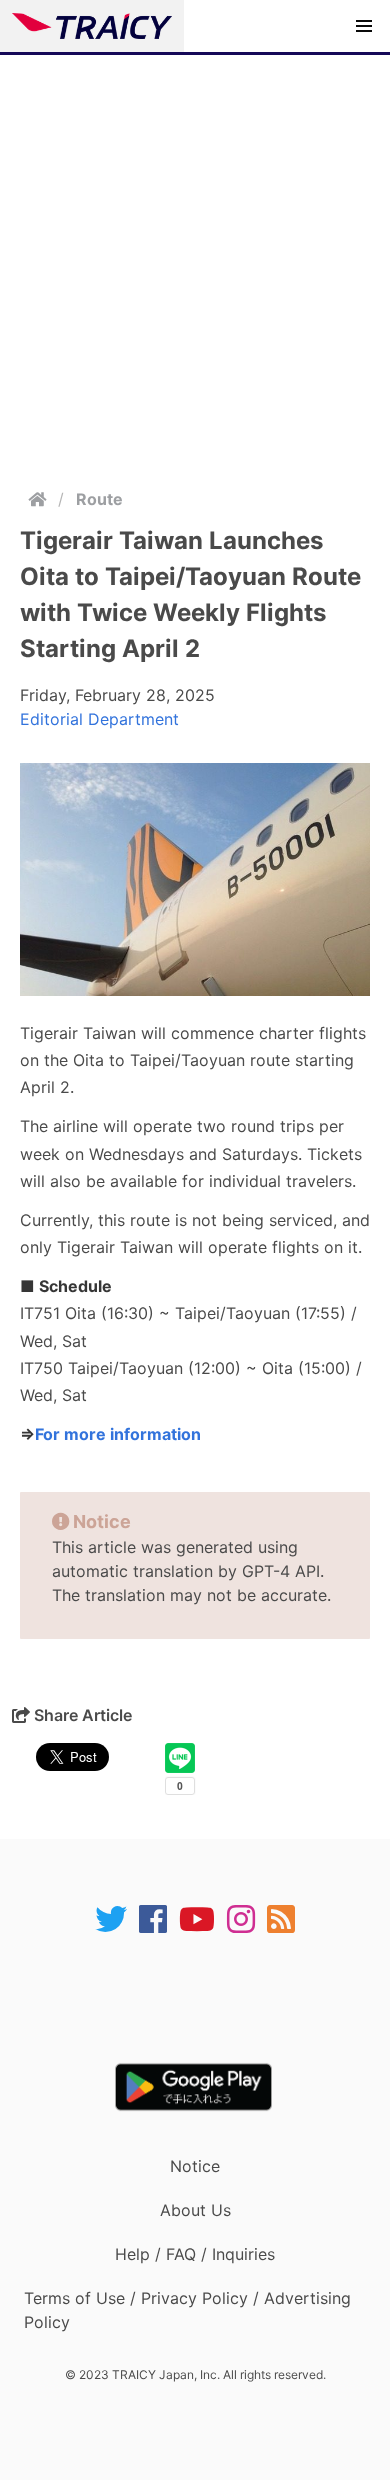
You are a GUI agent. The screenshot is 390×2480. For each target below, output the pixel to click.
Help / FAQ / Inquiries (195, 2254)
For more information (118, 1434)
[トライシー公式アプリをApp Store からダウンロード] (207, 1999)
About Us (195, 2210)
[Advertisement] (195, 260)
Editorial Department (99, 719)
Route (99, 499)
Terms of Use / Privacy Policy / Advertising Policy (187, 2310)
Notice (195, 2166)
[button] (364, 26)
